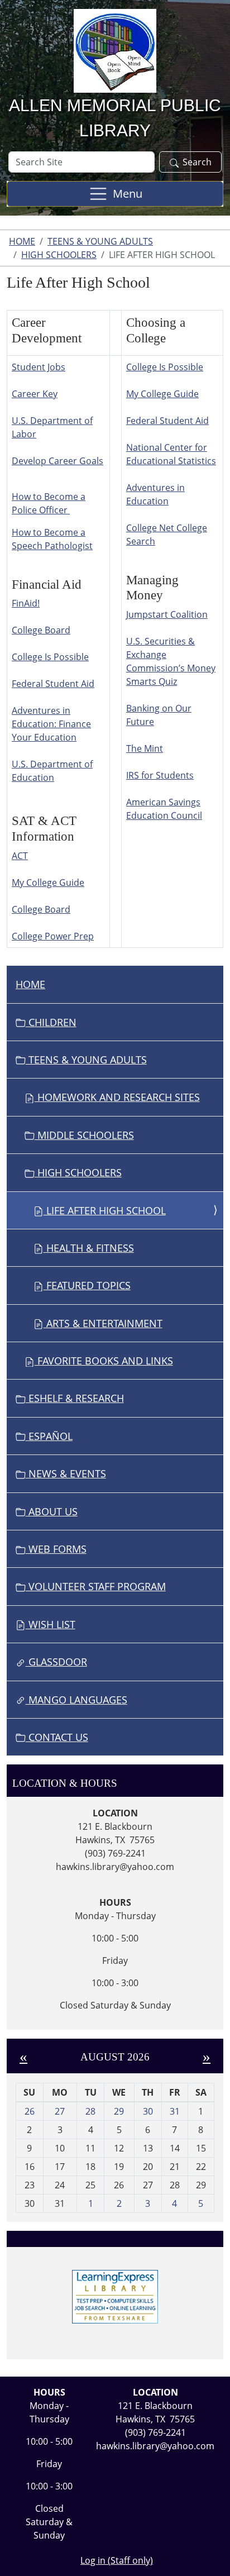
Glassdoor (56, 1662)
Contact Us (57, 1737)
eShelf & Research (75, 1398)
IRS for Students (160, 775)
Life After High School (105, 1210)
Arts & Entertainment (103, 1323)
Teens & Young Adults (100, 241)
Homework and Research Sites (117, 1097)
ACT (20, 856)
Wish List (51, 1624)
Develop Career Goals (57, 461)
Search (197, 162)
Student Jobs (39, 367)
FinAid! (26, 603)
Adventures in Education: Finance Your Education (51, 724)
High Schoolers (59, 255)
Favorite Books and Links (104, 1361)
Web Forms (56, 1549)
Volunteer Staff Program (96, 1586)
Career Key (35, 394)
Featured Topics (87, 1285)
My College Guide (48, 882)
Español (49, 1436)
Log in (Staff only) (117, 2560)
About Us (52, 1511)
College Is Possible (50, 657)
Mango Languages (76, 1700)
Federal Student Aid (53, 684)
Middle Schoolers (84, 1135)
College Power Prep (53, 936)
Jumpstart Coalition (167, 614)
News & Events (66, 1473)
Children (51, 1022)
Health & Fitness (89, 1248)
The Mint (145, 748)
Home (22, 241)
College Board (41, 630)
